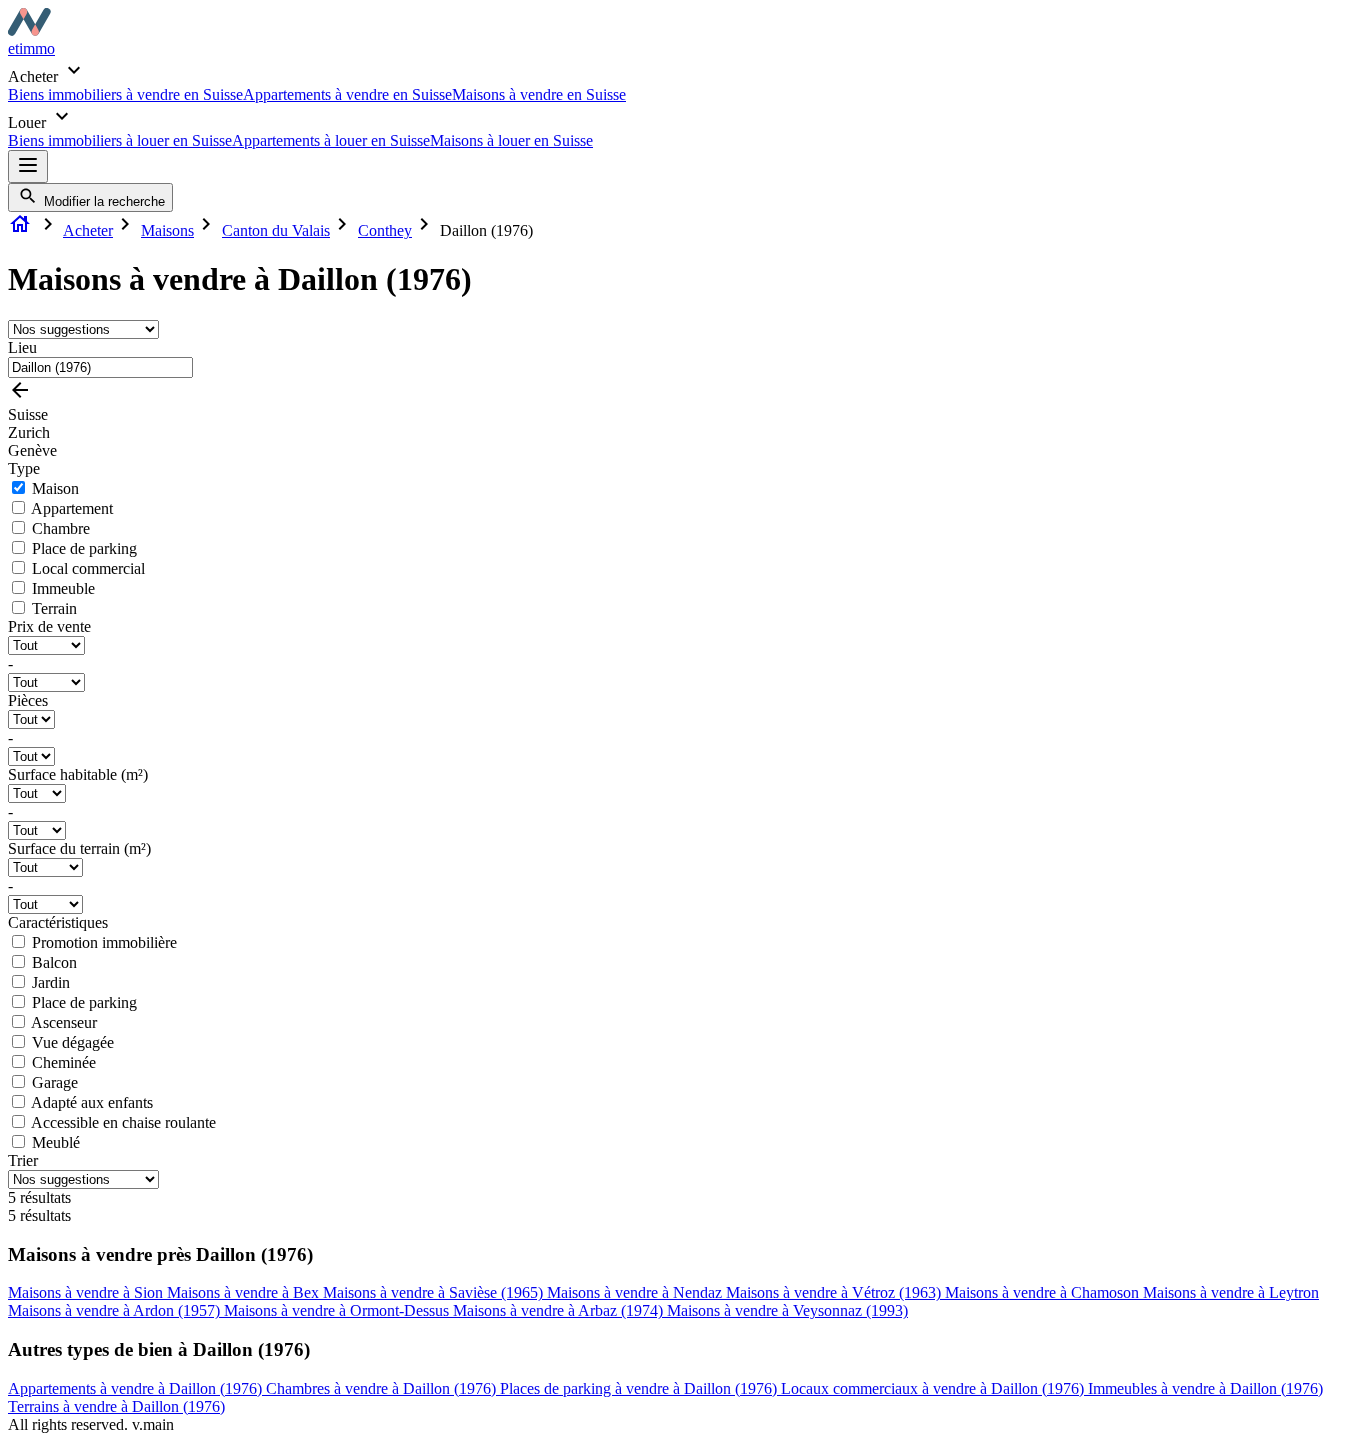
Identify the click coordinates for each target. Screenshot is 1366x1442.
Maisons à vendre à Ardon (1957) (116, 1310)
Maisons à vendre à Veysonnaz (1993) (787, 1310)
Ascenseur (64, 1022)
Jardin (51, 982)
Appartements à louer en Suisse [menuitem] (331, 140)
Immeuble (63, 588)
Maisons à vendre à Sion (87, 1292)
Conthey (385, 230)
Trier (23, 1160)
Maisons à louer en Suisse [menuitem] (511, 140)
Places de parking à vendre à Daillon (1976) (640, 1388)
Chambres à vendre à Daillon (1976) (383, 1388)
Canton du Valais (276, 230)
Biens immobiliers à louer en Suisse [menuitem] (120, 140)
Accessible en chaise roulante (123, 1122)
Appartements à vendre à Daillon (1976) (137, 1388)
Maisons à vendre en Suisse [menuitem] (539, 94)
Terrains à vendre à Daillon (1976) (116, 1406)
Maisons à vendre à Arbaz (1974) (560, 1310)
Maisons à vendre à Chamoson (1044, 1292)
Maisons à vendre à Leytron (1231, 1292)
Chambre (61, 528)
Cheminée (64, 1062)
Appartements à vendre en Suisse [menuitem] (347, 94)
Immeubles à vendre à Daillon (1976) (1205, 1388)
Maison (55, 488)
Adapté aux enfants (92, 1102)
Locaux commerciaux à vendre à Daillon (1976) (934, 1388)
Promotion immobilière (104, 942)
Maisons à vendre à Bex (245, 1292)
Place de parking (84, 548)
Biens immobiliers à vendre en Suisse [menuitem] (125, 94)
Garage (55, 1082)
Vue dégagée (73, 1042)
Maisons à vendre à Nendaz (636, 1292)
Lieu (22, 347)
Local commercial (88, 568)
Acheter (88, 230)
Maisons (167, 230)
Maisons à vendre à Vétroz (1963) (835, 1292)
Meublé (56, 1142)
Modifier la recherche (102, 201)
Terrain (54, 608)
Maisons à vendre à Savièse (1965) (435, 1292)
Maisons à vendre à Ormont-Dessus (338, 1310)
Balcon (54, 962)
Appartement (72, 508)
